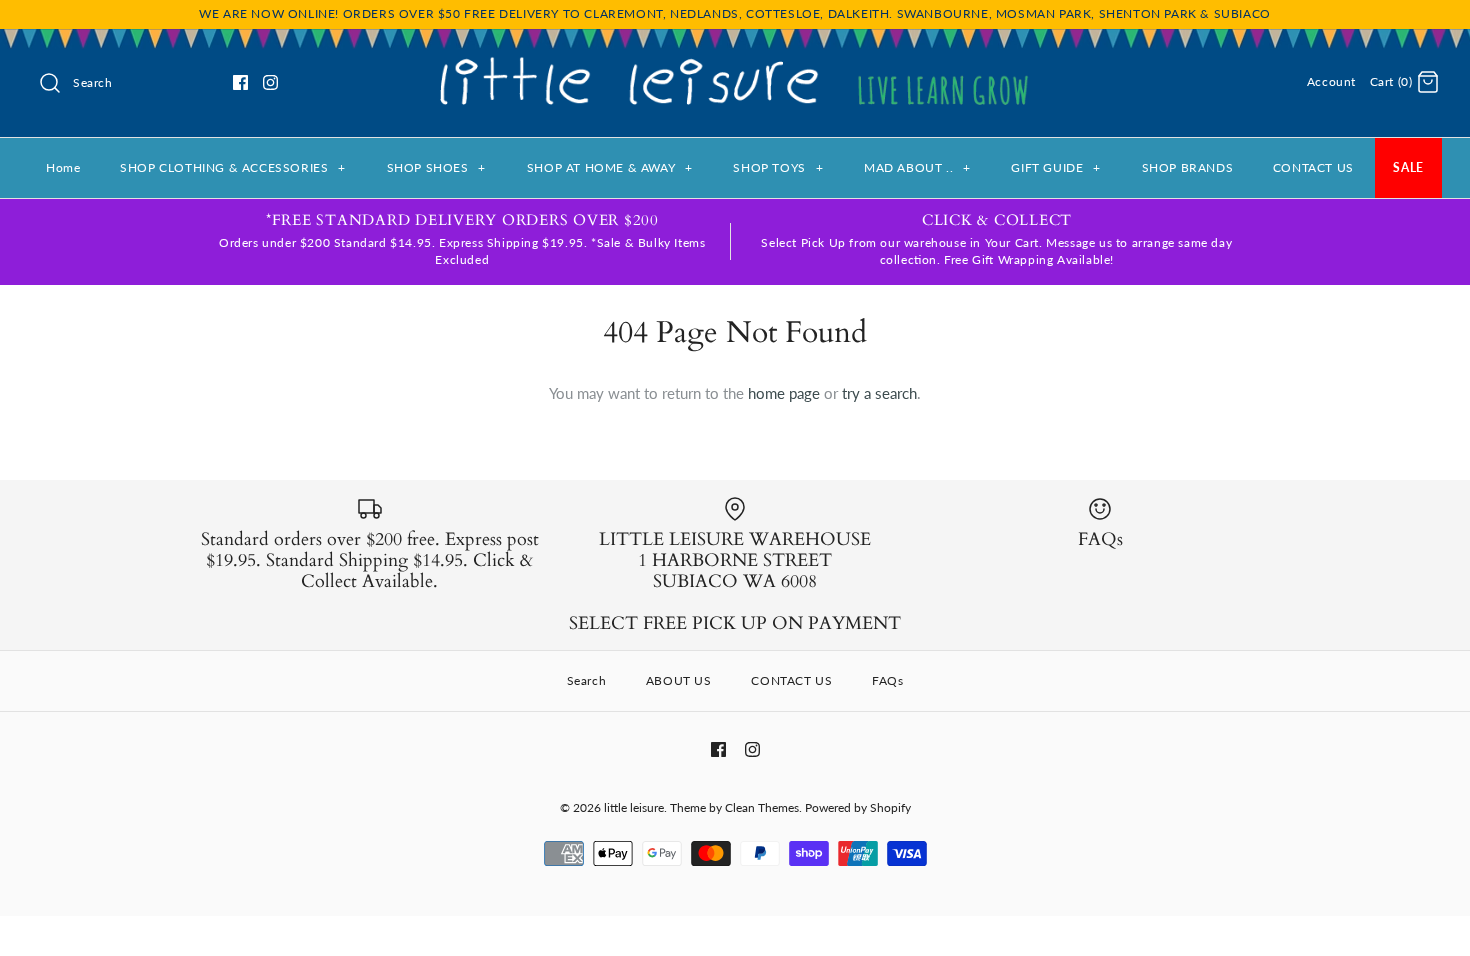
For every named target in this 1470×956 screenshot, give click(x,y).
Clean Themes (762, 807)
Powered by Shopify (858, 807)
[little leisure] (735, 61)
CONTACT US (1313, 167)
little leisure (634, 807)
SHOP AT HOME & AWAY (610, 167)
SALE (1408, 167)
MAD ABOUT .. (917, 167)
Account (1331, 81)
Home (63, 167)
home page (784, 393)
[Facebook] (240, 82)
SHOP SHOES (436, 167)
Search (587, 680)
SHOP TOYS (778, 167)
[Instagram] (270, 82)
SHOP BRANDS (1188, 167)
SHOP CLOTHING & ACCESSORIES (233, 167)
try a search (879, 393)
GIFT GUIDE (1055, 167)
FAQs (887, 680)
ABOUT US (679, 680)
